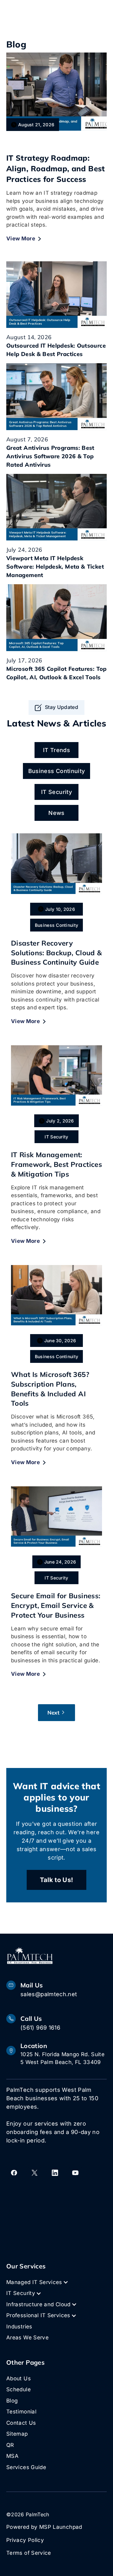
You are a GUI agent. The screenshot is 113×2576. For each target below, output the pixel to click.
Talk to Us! (57, 1880)
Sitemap (17, 2434)
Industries (19, 2327)
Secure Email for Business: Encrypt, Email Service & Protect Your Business (56, 1605)
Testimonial (21, 2412)
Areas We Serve (27, 2337)
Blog (12, 2401)
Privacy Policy (25, 2540)
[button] (40, 2282)
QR (10, 2445)
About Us (19, 2378)
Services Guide (26, 2467)
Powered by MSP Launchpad (44, 2527)
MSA (12, 2456)
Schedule (19, 2389)
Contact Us (21, 2423)
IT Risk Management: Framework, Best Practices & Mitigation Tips (56, 1164)
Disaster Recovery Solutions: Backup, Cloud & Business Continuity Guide (56, 953)
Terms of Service (29, 2553)
